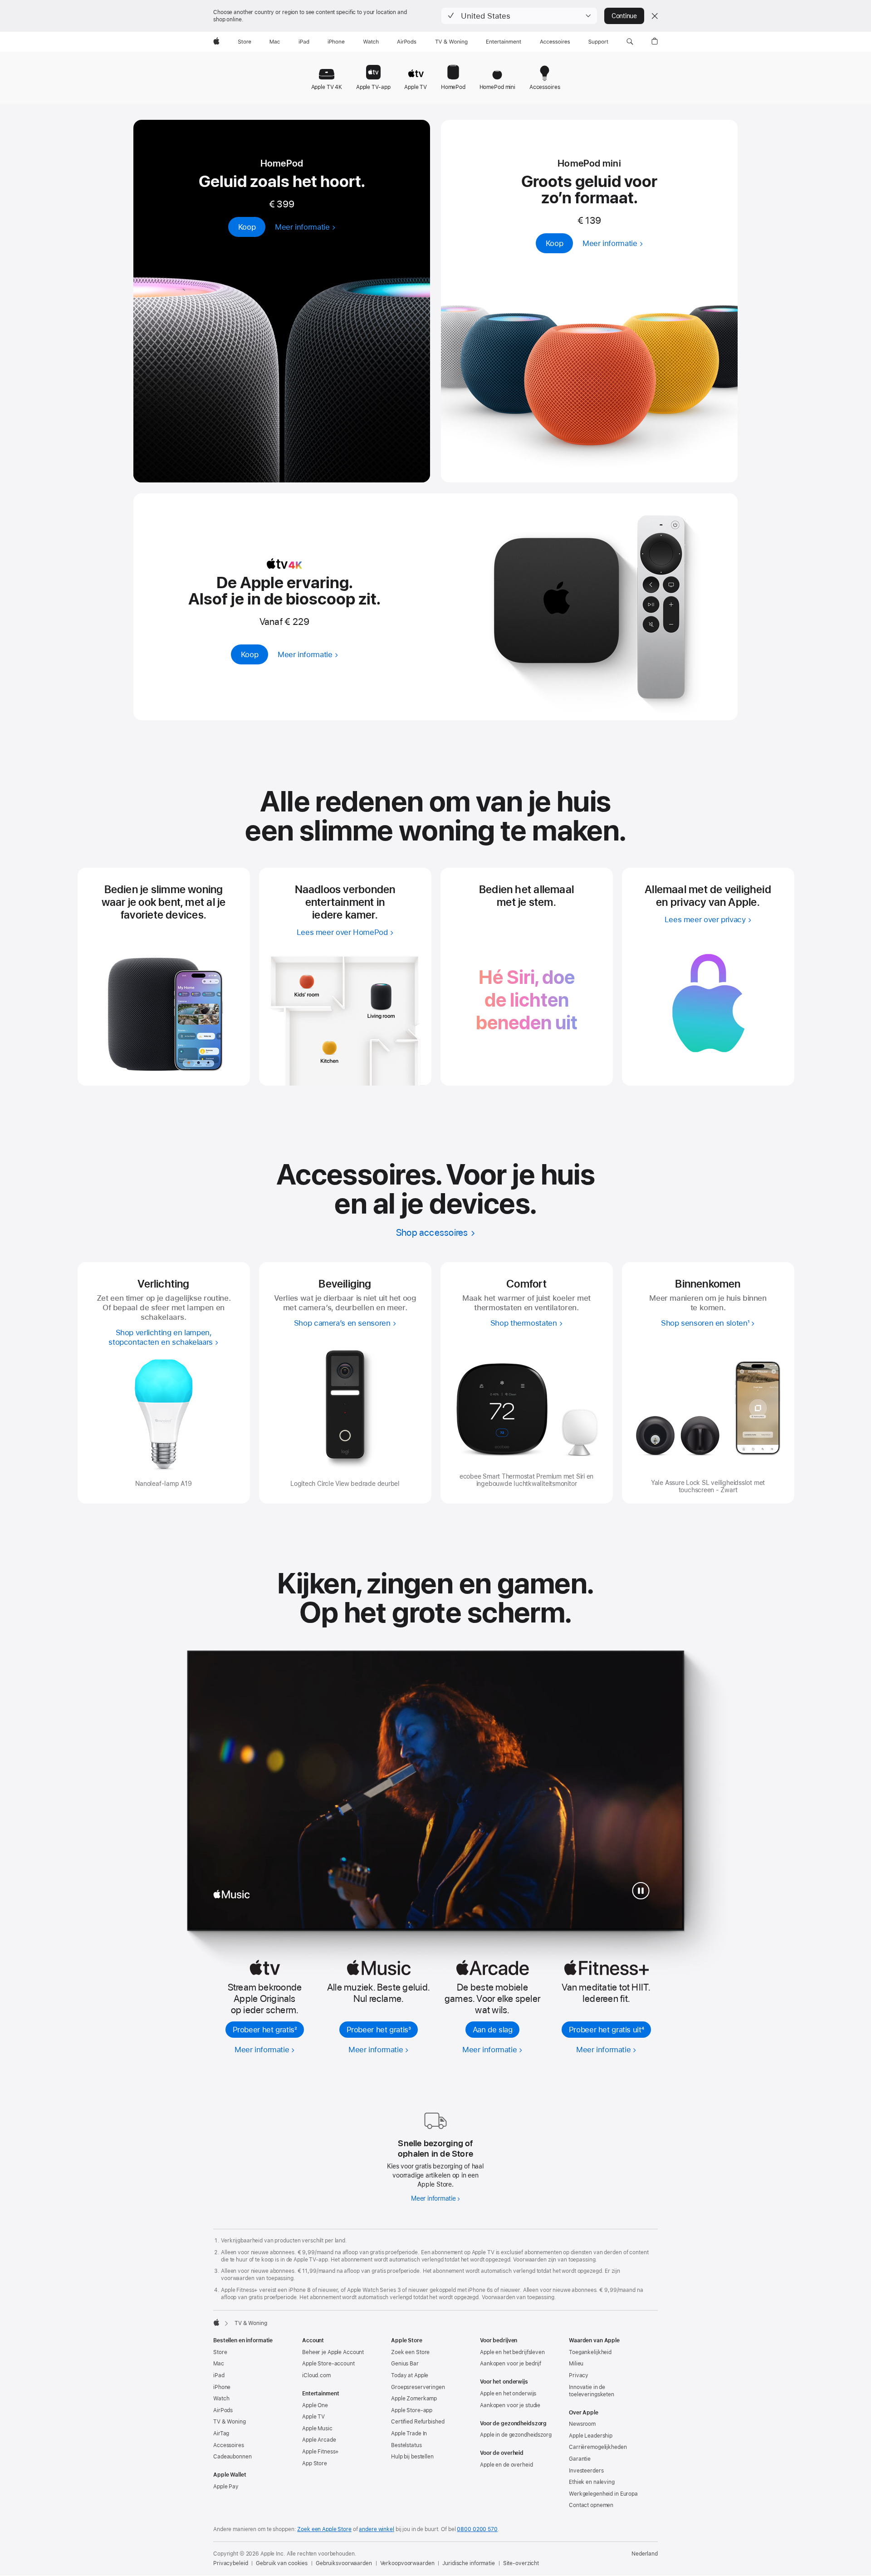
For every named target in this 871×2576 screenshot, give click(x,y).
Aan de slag (493, 2030)
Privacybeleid (230, 2563)
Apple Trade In (409, 2433)
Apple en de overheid (506, 2465)
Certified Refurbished (418, 2422)
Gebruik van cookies (282, 2563)
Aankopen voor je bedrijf (511, 2364)
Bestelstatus (406, 2445)
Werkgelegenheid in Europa (603, 2494)
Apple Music (317, 2429)
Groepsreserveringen (418, 2387)
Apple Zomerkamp (414, 2399)
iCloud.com (316, 2375)
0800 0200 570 (477, 2529)
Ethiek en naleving (592, 2482)
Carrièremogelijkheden (598, 2447)
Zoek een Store (410, 2352)
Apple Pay (226, 2487)
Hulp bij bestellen (412, 2457)
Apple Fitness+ (321, 2452)
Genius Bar (405, 2364)
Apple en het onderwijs (508, 2394)
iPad (219, 2375)
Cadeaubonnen (232, 2457)
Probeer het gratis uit (606, 2030)
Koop (247, 227)
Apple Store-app (412, 2410)
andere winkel (376, 2529)
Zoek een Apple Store (324, 2529)
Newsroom (582, 2424)
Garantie (580, 2459)
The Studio (265, 1895)
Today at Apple (410, 2375)
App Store (315, 2463)
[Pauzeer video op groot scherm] (641, 1891)
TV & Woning (230, 2422)
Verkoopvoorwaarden (407, 2563)
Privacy (579, 2375)
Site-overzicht (521, 2563)
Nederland (645, 2554)
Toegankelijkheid (590, 2352)
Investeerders (586, 2471)
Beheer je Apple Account (333, 2352)
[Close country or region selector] (655, 16)
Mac (219, 2364)
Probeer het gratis (265, 2030)
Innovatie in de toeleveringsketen (592, 2391)
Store (220, 2352)
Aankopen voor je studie (510, 2405)
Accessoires (229, 2445)
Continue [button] (624, 16)
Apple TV (313, 2417)
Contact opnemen (591, 2505)
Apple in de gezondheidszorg (516, 2435)
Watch (221, 2399)
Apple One (315, 2405)
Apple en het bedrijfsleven (512, 2352)
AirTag (221, 2433)
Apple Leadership (591, 2436)
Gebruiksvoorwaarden (344, 2563)
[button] (519, 16)
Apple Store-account (328, 2364)
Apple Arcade (319, 2440)
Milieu (576, 2364)
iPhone (222, 2387)
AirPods (223, 2410)
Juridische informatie (468, 2563)
